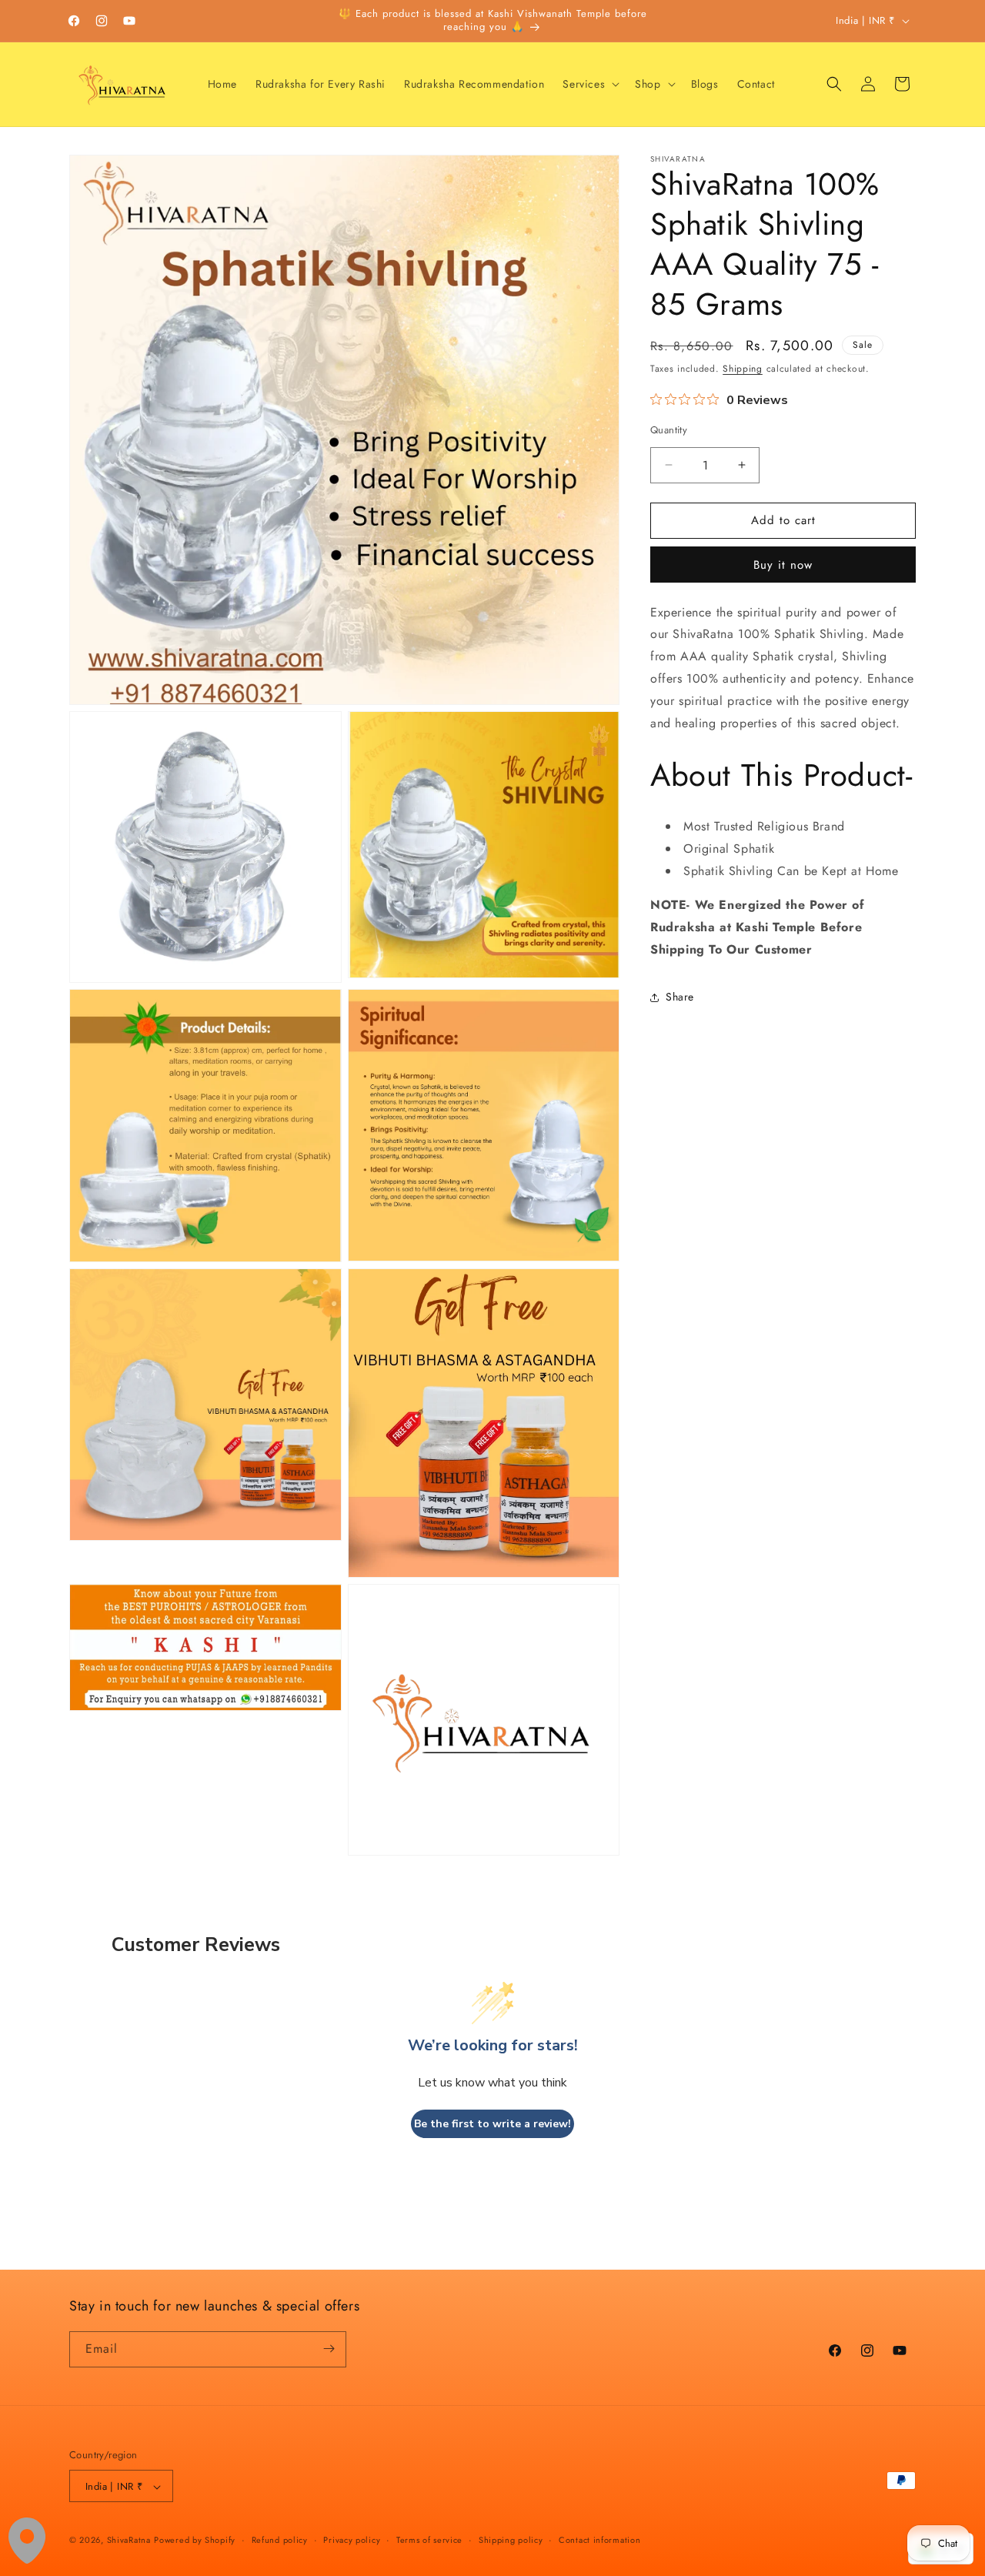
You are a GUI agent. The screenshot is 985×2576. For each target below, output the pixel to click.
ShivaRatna (129, 2541)
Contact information (599, 2540)
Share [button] (680, 997)
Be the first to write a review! (492, 2124)
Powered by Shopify (195, 2541)
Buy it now (783, 565)
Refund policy (280, 2540)
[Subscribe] (329, 2349)
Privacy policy (352, 2540)
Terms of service (429, 2540)
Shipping (743, 369)
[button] (589, 84)
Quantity (669, 430)
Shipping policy (511, 2540)
